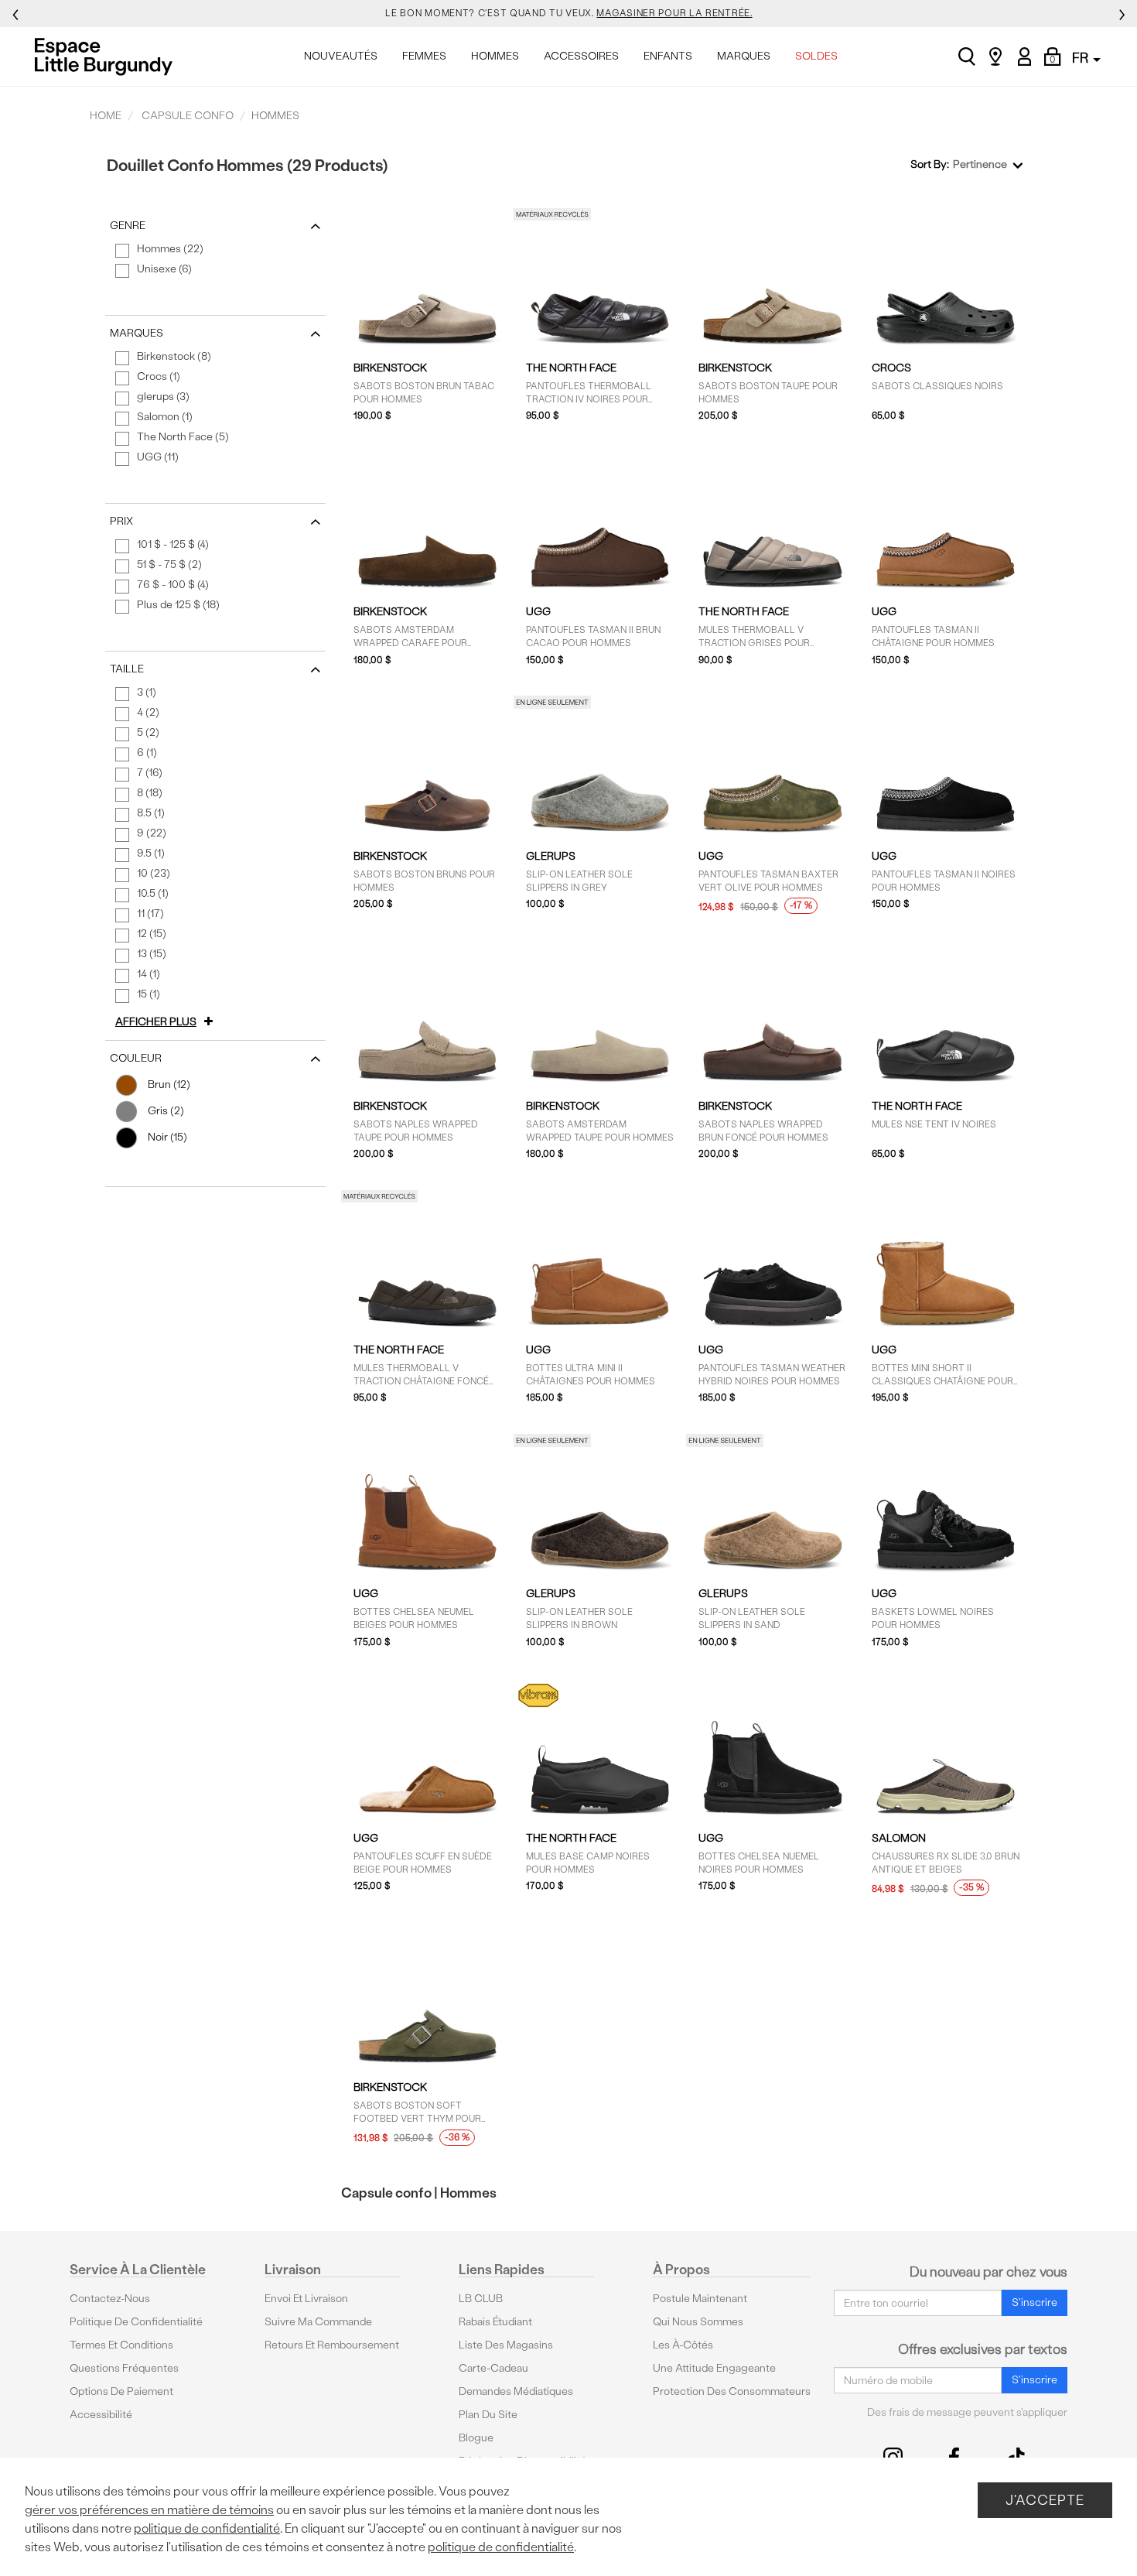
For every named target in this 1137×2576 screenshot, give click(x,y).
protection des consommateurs (732, 2391)
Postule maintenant (700, 2299)
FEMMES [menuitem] (424, 56)
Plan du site (488, 2415)
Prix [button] (121, 521)
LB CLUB (481, 2299)
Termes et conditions (121, 2345)
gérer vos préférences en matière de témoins (149, 2510)
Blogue (476, 2438)
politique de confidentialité (207, 2528)
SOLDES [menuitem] (816, 56)
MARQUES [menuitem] (744, 56)
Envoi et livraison (306, 2299)
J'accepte (1045, 2500)
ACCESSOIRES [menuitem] (581, 56)
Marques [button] (137, 333)
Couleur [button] (136, 1058)
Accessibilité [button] (101, 2415)
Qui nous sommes (698, 2322)
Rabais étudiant (495, 2322)
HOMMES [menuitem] (495, 56)
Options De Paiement (121, 2391)
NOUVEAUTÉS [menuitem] (341, 56)
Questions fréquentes (124, 2368)
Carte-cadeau (493, 2368)
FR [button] (1082, 58)
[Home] (108, 56)
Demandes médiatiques (516, 2391)
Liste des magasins (506, 2345)
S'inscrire (1035, 2302)
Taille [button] (127, 669)
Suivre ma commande (318, 2322)
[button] (167, 1022)
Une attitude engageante (714, 2368)
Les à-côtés (683, 2345)
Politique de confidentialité (136, 2322)
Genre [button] (128, 226)
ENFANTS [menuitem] (668, 56)
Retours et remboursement (332, 2345)
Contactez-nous (110, 2299)
